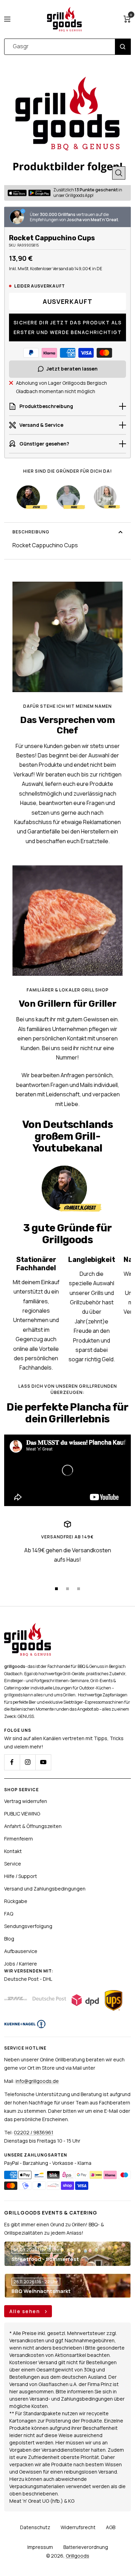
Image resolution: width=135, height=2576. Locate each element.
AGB (111, 2527)
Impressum (40, 2547)
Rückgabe (16, 1901)
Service (13, 1864)
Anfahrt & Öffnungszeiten (33, 1826)
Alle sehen (25, 2311)
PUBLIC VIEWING (22, 1814)
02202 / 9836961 (34, 2132)
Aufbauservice (21, 1951)
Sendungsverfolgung (28, 1926)
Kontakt (13, 1851)
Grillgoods (78, 2556)
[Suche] (123, 47)
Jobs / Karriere (21, 1964)
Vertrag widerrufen (26, 1801)
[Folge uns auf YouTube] (43, 1762)
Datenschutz (35, 2527)
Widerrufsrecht (78, 2527)
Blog (9, 1939)
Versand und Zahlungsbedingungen (45, 1889)
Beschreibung (31, 532)
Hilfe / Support (21, 1876)
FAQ (9, 1914)
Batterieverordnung (86, 2547)
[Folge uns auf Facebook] (12, 1762)
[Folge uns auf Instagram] (28, 1762)
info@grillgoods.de (37, 2081)
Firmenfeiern (19, 1839)
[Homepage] (28, 1627)
